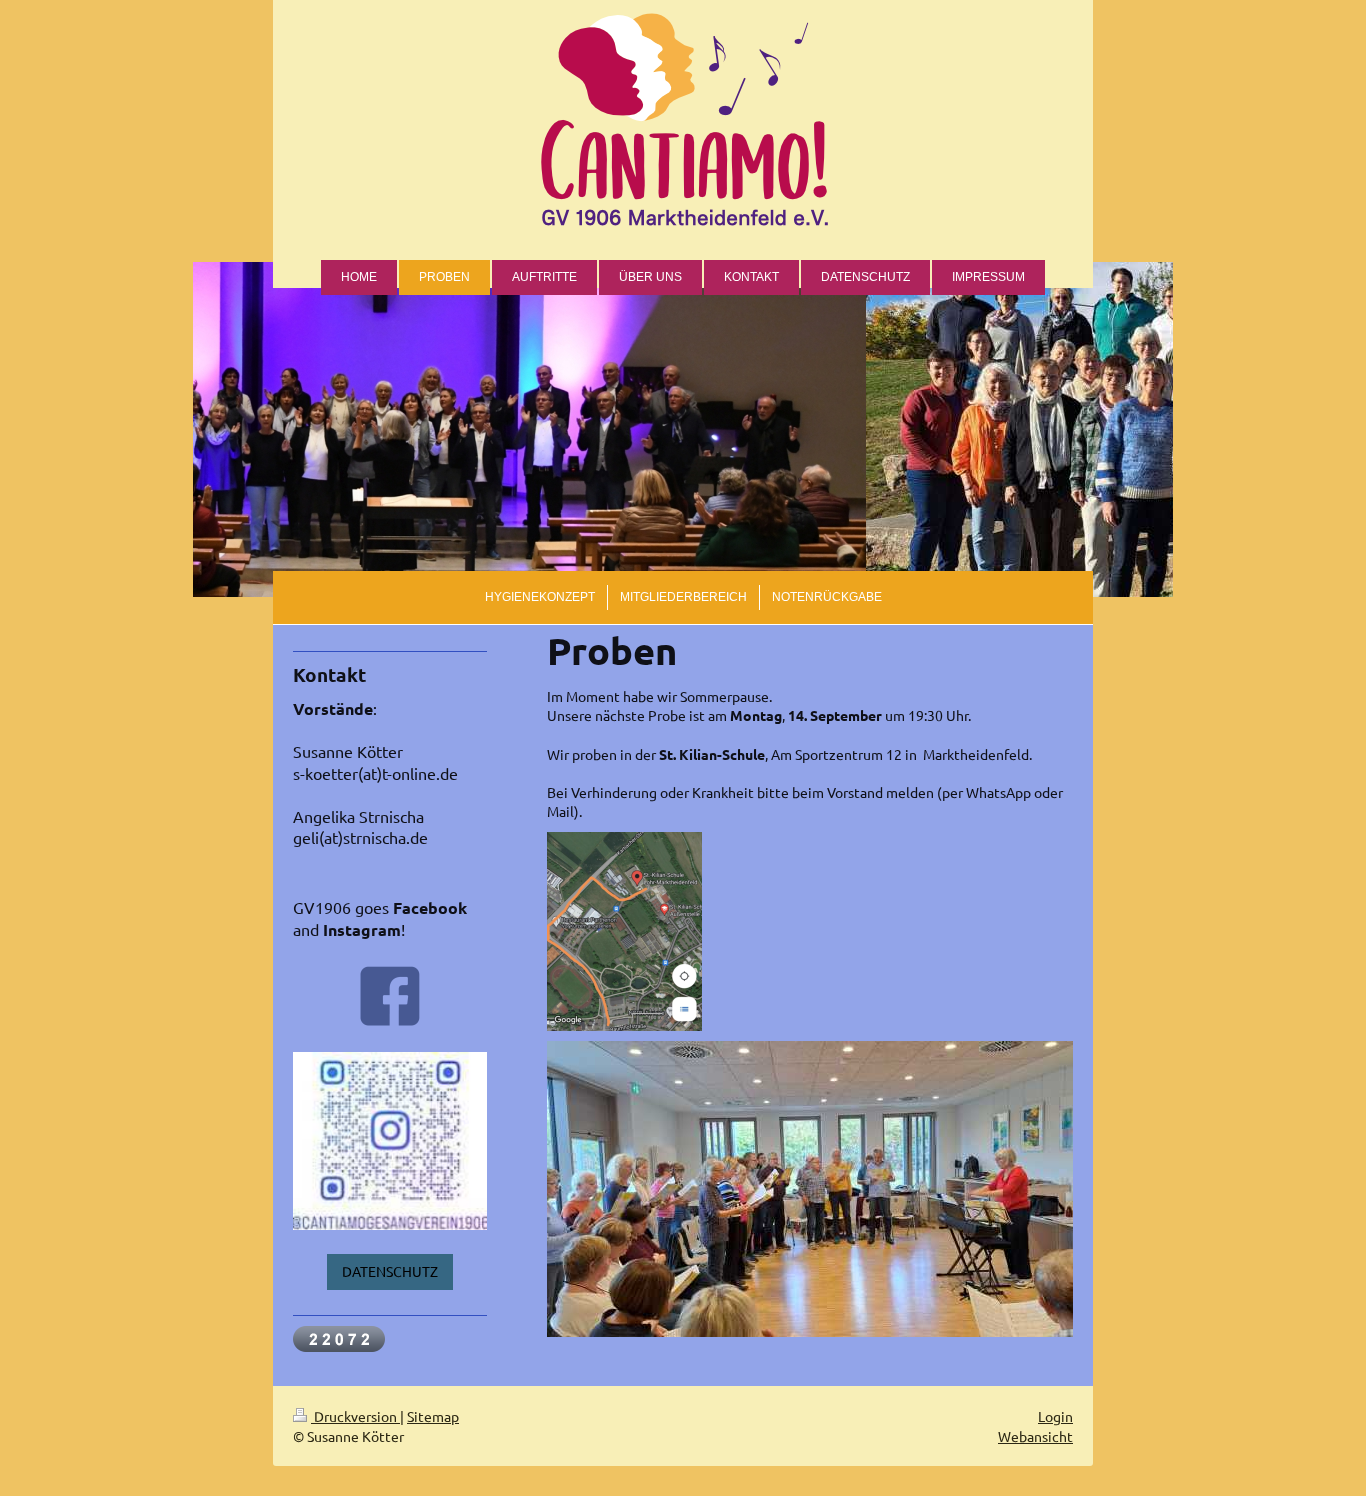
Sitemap (433, 1416)
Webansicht (1035, 1436)
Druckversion (355, 1416)
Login (1055, 1416)
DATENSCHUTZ (390, 1271)
